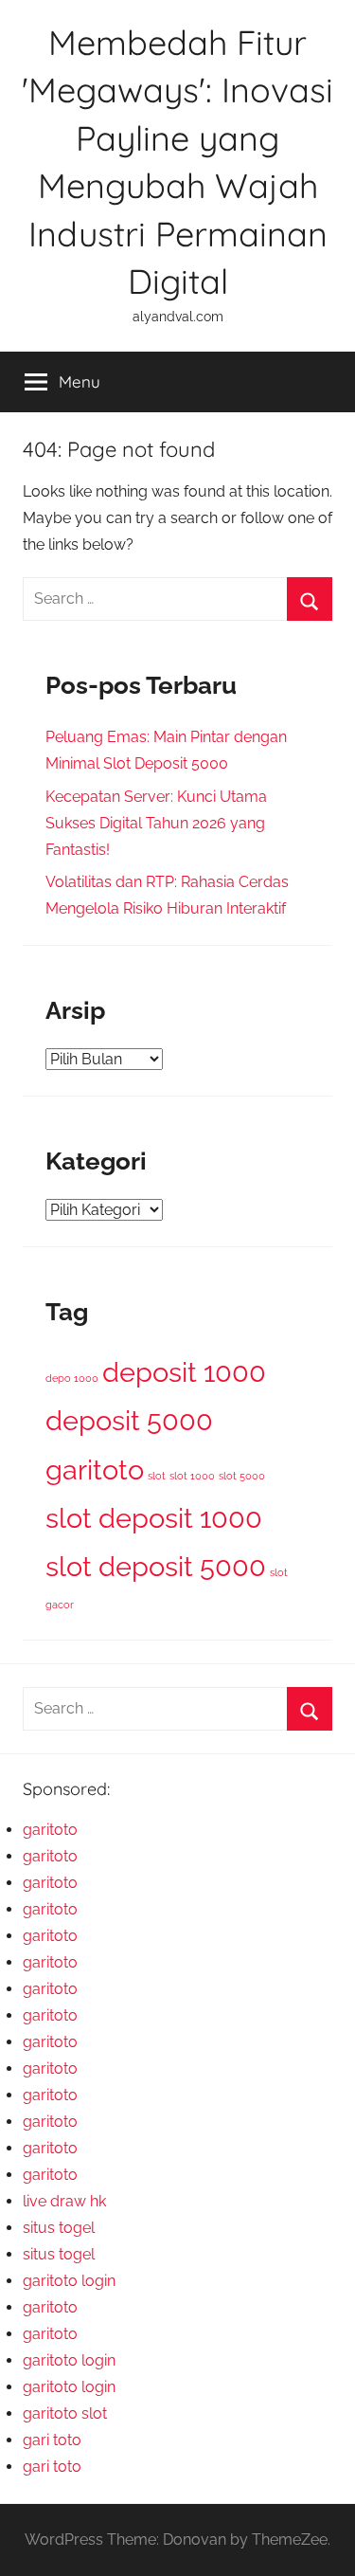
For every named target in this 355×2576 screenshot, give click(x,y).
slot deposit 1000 (154, 1518)
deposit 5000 (129, 1420)
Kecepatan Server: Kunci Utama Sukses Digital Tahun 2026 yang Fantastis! (156, 823)
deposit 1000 (184, 1372)
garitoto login (69, 2281)
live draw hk (64, 2201)
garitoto (95, 1469)
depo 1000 (72, 1378)
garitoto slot (65, 2413)
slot (157, 1476)
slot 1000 (192, 1476)
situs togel (59, 2228)
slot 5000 (242, 1476)
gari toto (52, 2440)
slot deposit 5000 (156, 1566)
